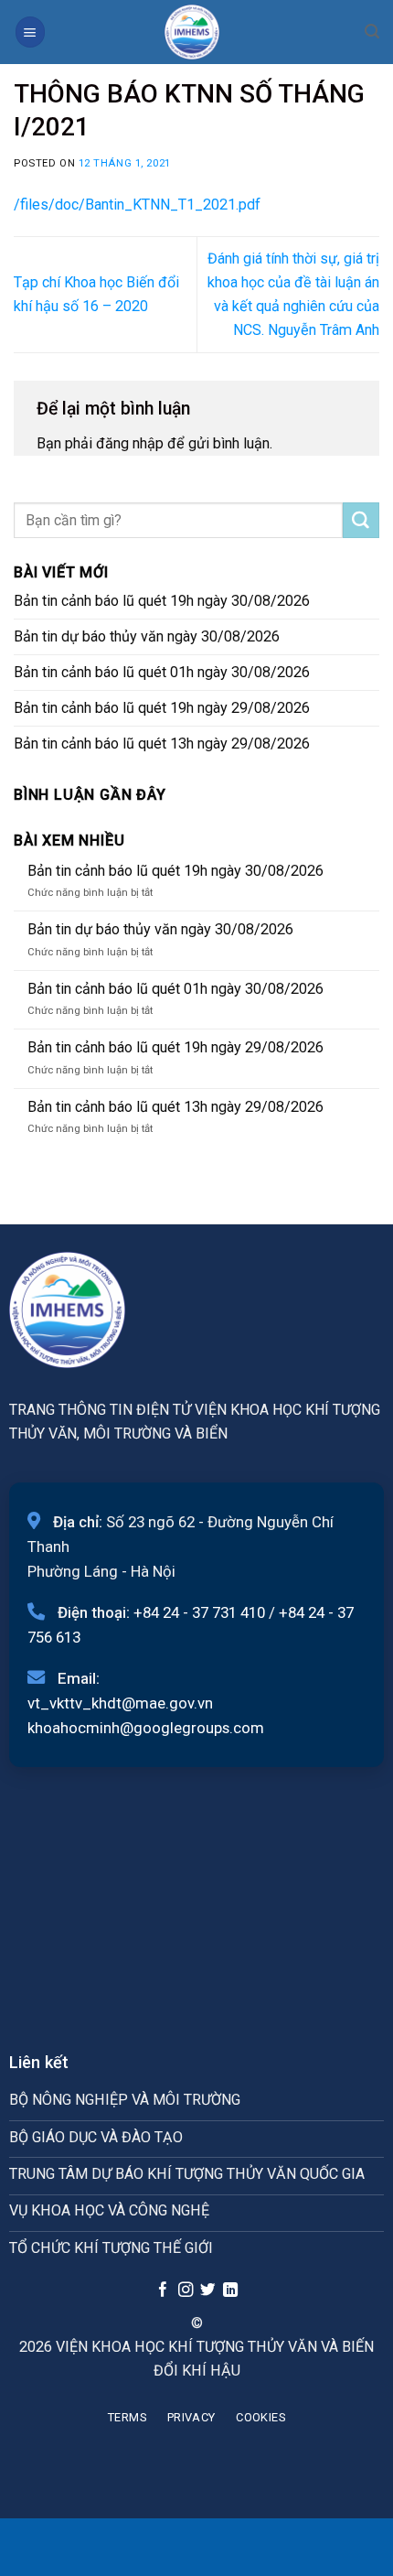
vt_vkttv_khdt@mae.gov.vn (120, 1703)
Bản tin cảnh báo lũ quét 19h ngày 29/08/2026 (162, 708)
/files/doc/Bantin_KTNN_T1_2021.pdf (137, 205)
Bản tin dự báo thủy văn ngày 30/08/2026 (147, 636)
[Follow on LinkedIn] (230, 2290)
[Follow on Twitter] (207, 2290)
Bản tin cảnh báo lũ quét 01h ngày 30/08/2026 (162, 672)
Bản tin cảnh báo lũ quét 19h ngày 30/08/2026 (162, 601)
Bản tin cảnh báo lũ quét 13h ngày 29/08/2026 (162, 744)
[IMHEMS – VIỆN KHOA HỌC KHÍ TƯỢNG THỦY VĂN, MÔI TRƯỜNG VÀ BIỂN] (192, 32)
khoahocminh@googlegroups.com (146, 1728)
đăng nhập (130, 443)
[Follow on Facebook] (163, 2290)
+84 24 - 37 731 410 (199, 1612)
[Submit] (361, 521)
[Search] (372, 32)
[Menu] (30, 32)
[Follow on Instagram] (185, 2290)
